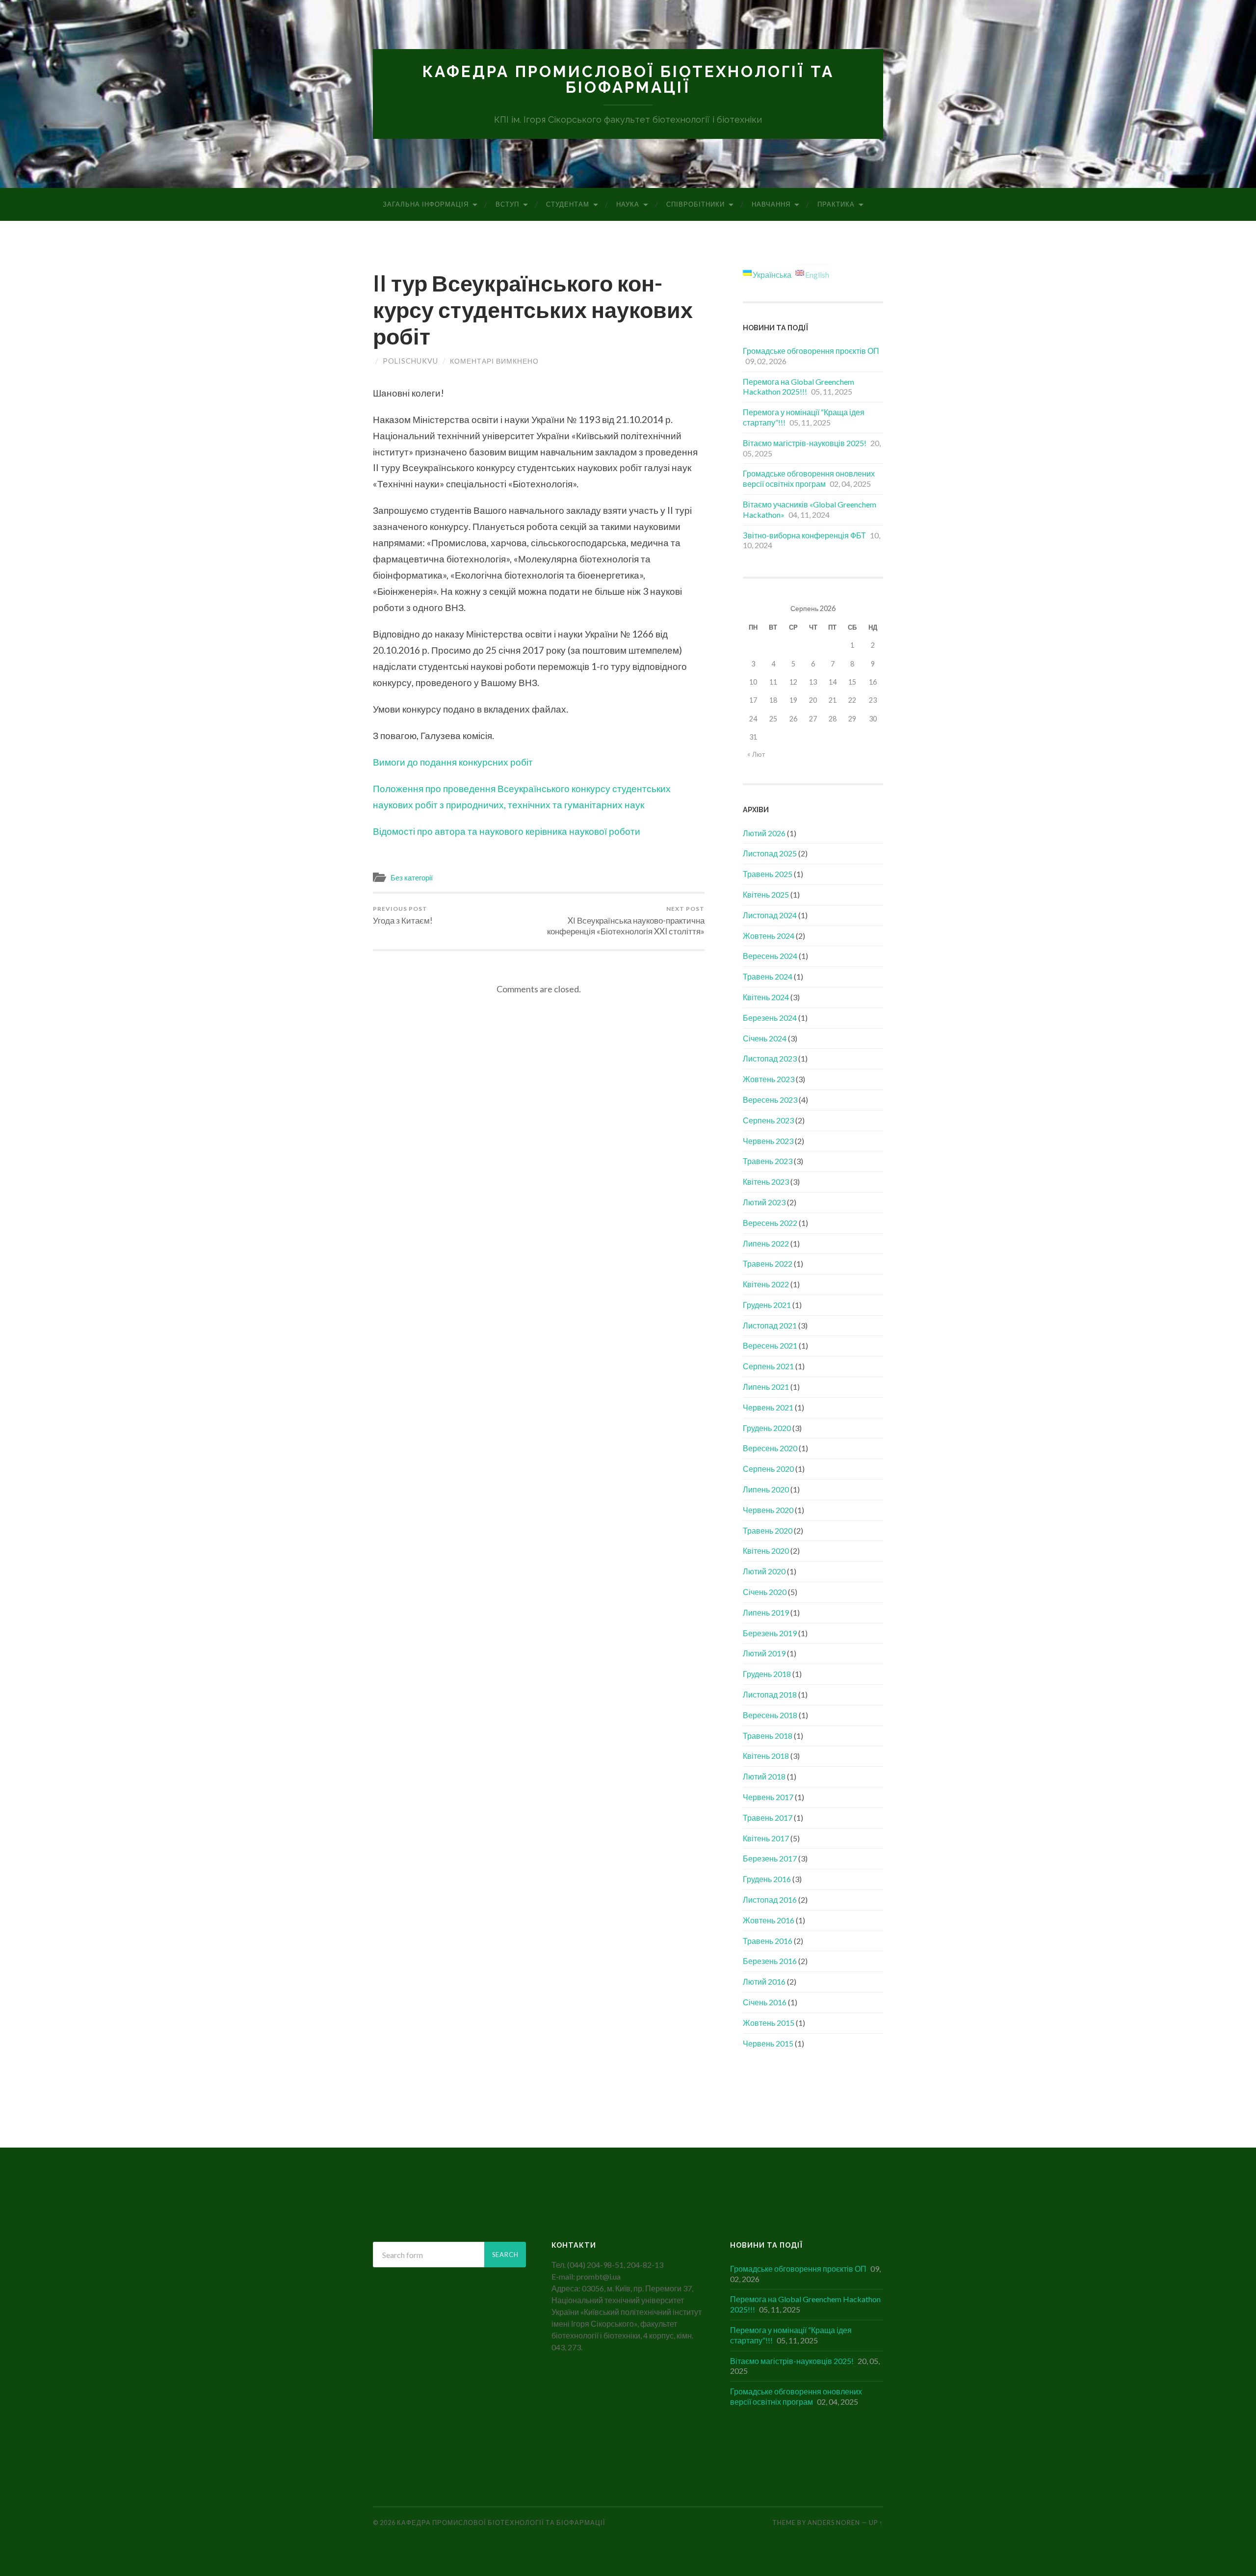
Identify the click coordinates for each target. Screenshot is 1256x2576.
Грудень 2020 (767, 1428)
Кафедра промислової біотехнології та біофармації (628, 79)
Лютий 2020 (764, 1571)
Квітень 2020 (766, 1551)
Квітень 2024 (766, 997)
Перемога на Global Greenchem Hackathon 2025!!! (798, 387)
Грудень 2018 (767, 1674)
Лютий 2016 (764, 1981)
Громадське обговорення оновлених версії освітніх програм (809, 478)
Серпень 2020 (768, 1469)
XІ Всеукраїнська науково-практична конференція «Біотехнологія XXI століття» (626, 921)
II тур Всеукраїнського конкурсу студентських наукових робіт (533, 310)
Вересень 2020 (770, 1448)
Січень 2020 (765, 1592)
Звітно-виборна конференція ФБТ (804, 535)
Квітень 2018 (766, 1756)
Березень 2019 (770, 1633)
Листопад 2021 (770, 1325)
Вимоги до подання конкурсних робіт (453, 762)
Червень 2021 (768, 1407)
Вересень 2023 (770, 1100)
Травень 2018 (768, 1736)
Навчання (771, 204)
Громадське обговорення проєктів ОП (811, 351)
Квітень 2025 (766, 894)
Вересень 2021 (770, 1345)
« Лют (756, 754)
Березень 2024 (770, 1018)
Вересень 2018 (770, 1715)
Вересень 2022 (770, 1223)
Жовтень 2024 (769, 936)
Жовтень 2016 (769, 1920)
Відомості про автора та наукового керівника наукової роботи (507, 831)
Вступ (507, 204)
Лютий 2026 (764, 833)
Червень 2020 (768, 1510)
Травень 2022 (768, 1263)
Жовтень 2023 (769, 1079)
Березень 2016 (770, 1961)
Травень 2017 (768, 1818)
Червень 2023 (768, 1141)
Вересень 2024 (770, 956)
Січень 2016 (765, 2002)
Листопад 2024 (770, 915)
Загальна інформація (426, 204)
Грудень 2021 (767, 1305)
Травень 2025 (768, 874)
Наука (628, 204)
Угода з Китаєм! (403, 915)
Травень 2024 (768, 976)
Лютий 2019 (764, 1653)
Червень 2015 (768, 2043)
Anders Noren (834, 2523)
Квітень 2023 (766, 1182)
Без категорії (412, 877)
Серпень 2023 (768, 1120)
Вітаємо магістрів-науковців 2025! (805, 443)
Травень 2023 (768, 1161)
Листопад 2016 (770, 1899)
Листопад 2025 (770, 853)
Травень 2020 (768, 1530)
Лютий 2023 (764, 1202)
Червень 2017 (768, 1797)
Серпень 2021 (768, 1366)
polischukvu (410, 361)
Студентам (568, 204)
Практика (836, 204)
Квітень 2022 (766, 1284)
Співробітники (695, 204)
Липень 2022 (766, 1243)
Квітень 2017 (766, 1838)
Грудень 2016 (767, 1879)
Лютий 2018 (764, 1776)
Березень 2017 (770, 1858)
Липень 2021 (766, 1387)
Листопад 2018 (770, 1694)
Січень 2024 (765, 1038)
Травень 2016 (768, 1941)
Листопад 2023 (770, 1058)
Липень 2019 (766, 1612)
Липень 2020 (766, 1489)
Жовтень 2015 (769, 2023)
